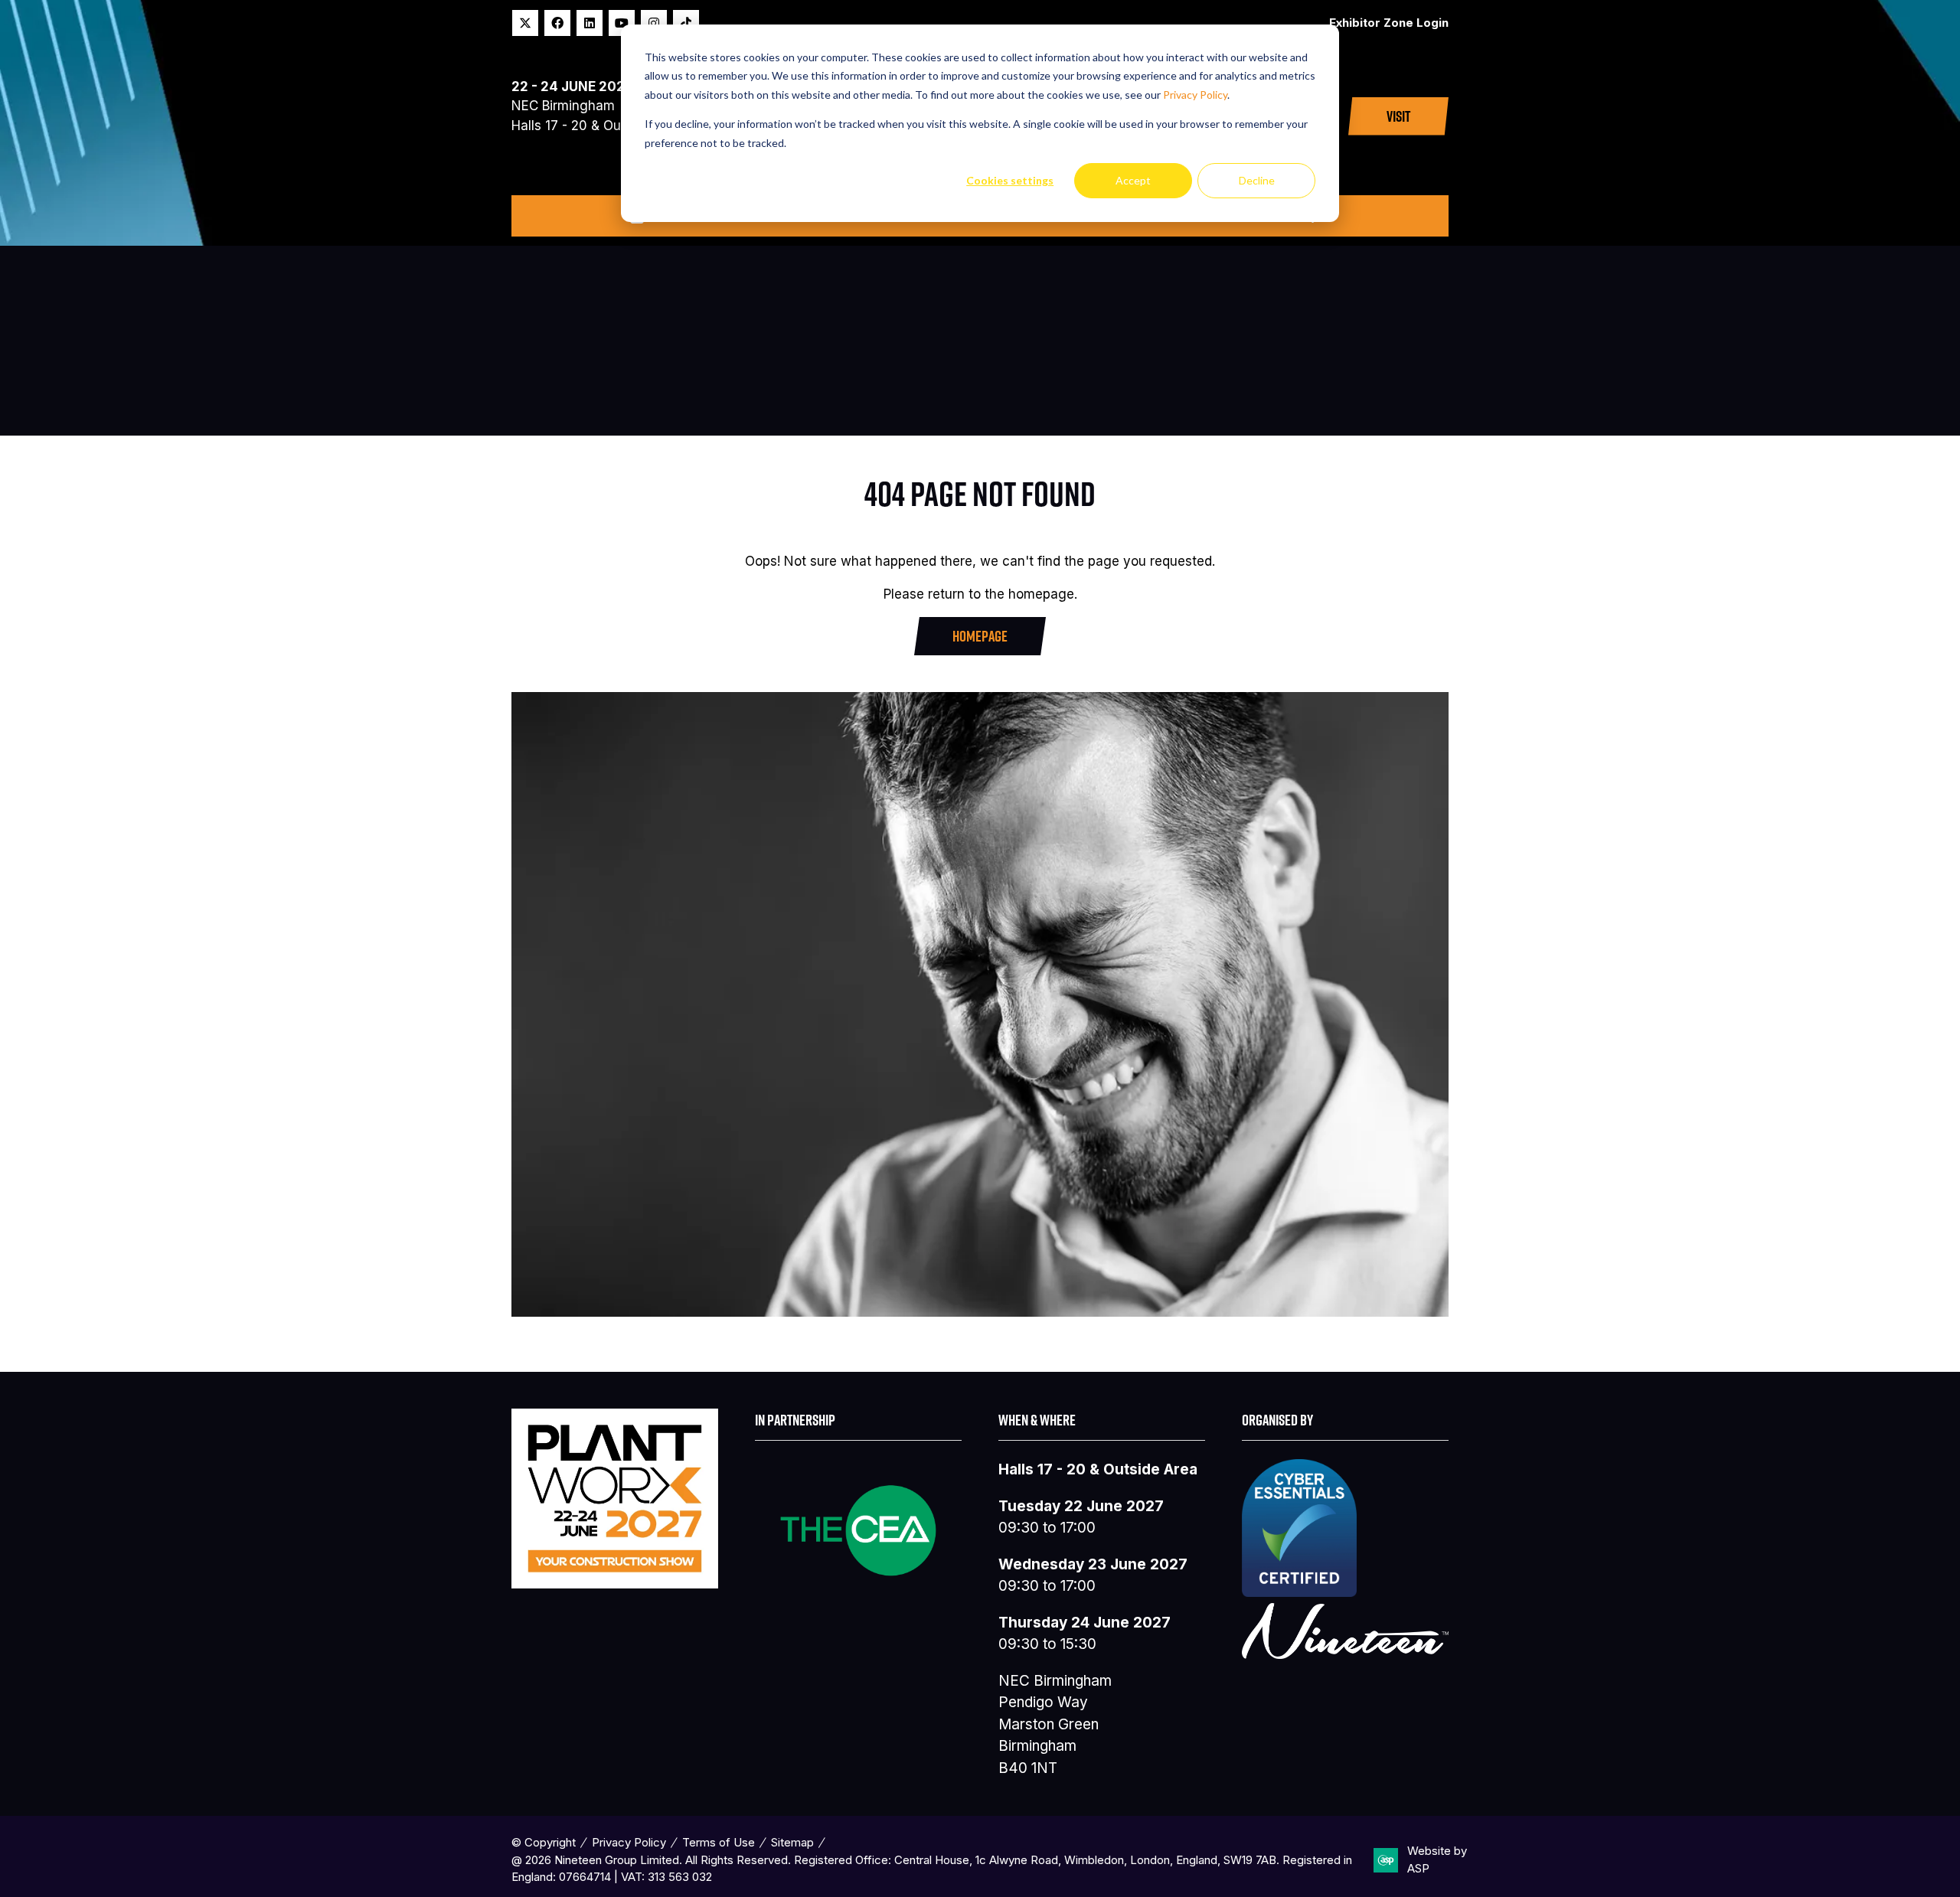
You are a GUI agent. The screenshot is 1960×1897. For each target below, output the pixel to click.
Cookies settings (1010, 180)
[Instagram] (654, 23)
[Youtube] (622, 23)
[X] (525, 23)
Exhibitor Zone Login (1389, 23)
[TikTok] (686, 23)
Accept (1133, 180)
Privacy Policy (1195, 95)
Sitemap (792, 1842)
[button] (1398, 116)
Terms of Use (719, 1842)
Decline (1257, 180)
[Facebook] (557, 23)
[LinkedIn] (590, 23)
